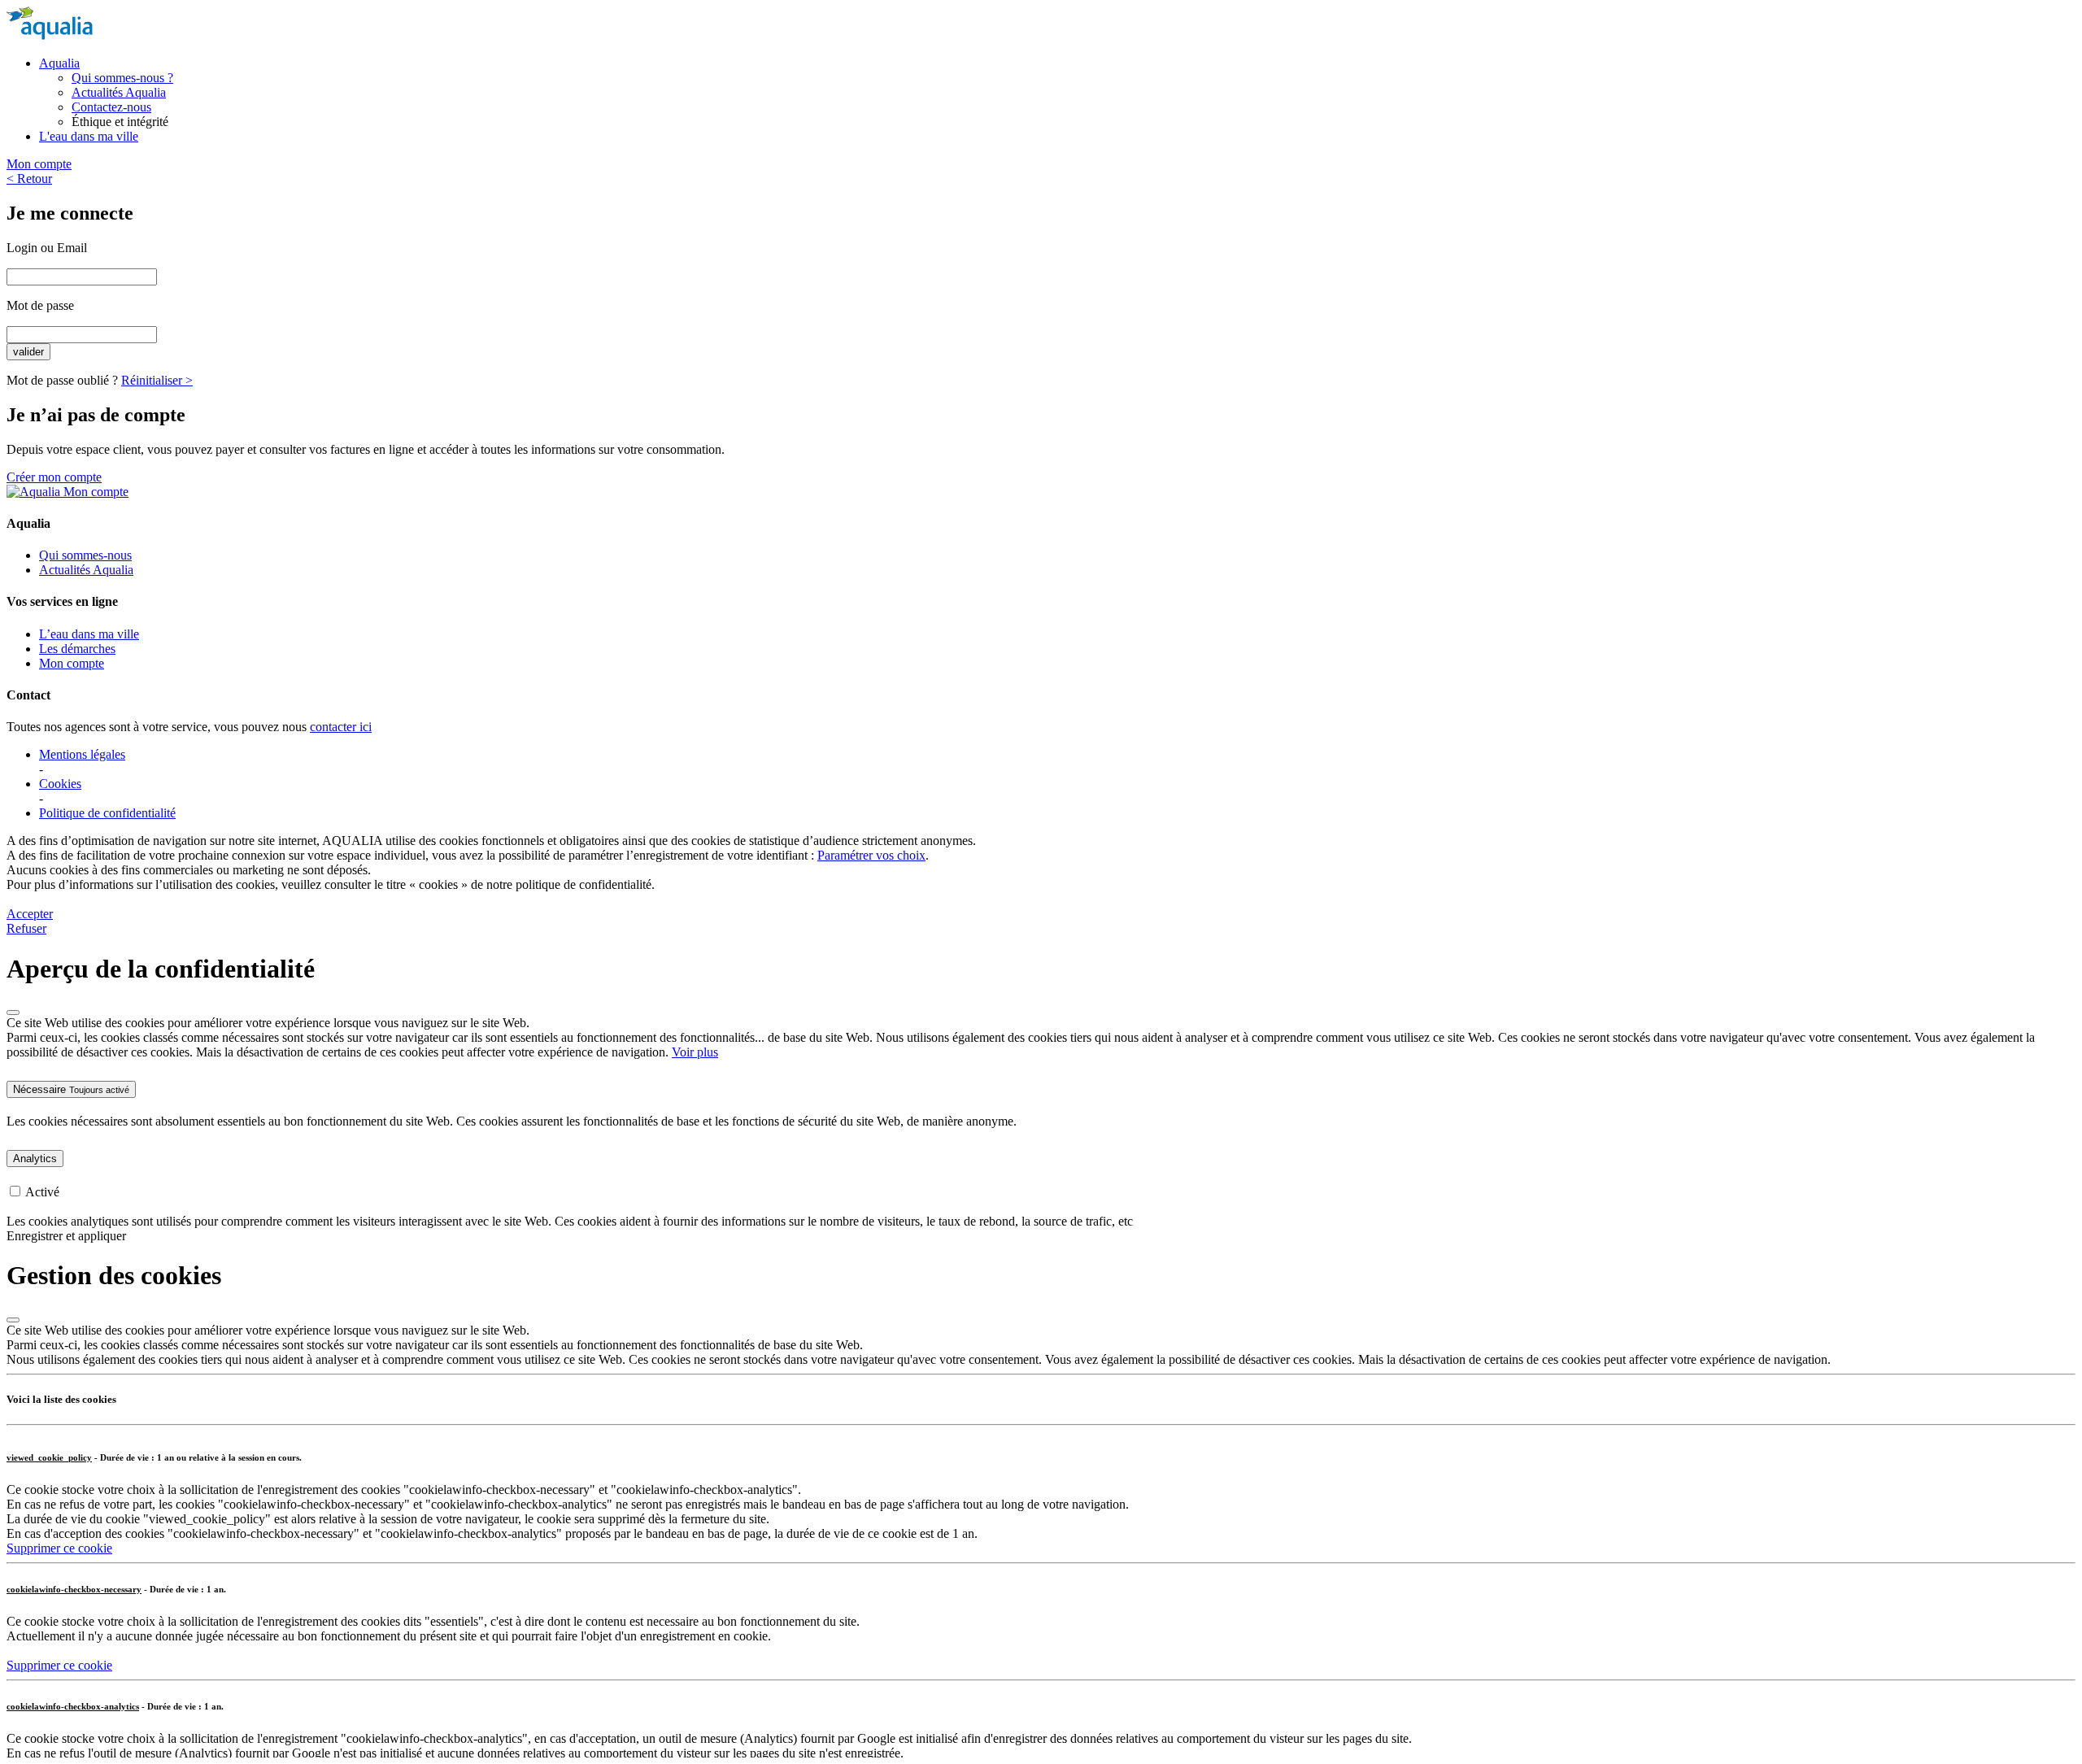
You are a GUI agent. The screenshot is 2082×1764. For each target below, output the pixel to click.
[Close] (13, 1013)
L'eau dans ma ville (89, 136)
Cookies (60, 784)
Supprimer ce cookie (59, 1548)
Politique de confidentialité (107, 813)
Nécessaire (71, 1089)
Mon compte (39, 164)
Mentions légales (82, 754)
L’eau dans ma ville (89, 634)
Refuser (26, 928)
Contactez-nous (111, 107)
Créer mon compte (54, 477)
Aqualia (59, 63)
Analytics (35, 1159)
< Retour (29, 179)
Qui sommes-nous (85, 555)
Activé (42, 1192)
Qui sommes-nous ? (122, 78)
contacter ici (341, 727)
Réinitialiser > (157, 380)
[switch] (15, 1191)
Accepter (30, 914)
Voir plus (695, 1052)
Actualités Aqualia (119, 92)
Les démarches (77, 649)
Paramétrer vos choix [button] (871, 855)
